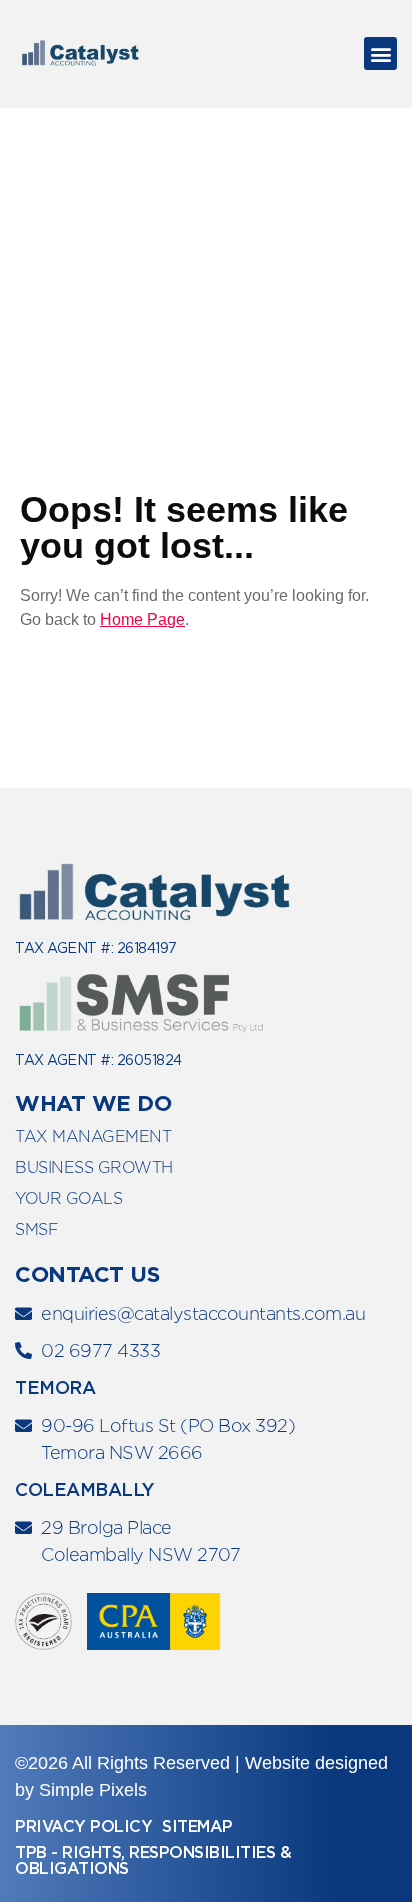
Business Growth (94, 1167)
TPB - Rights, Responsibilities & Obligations (153, 1860)
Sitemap (197, 1826)
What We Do (93, 1103)
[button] (380, 53)
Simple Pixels (93, 1790)
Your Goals (68, 1198)
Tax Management (93, 1136)
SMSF (36, 1229)
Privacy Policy (83, 1826)
